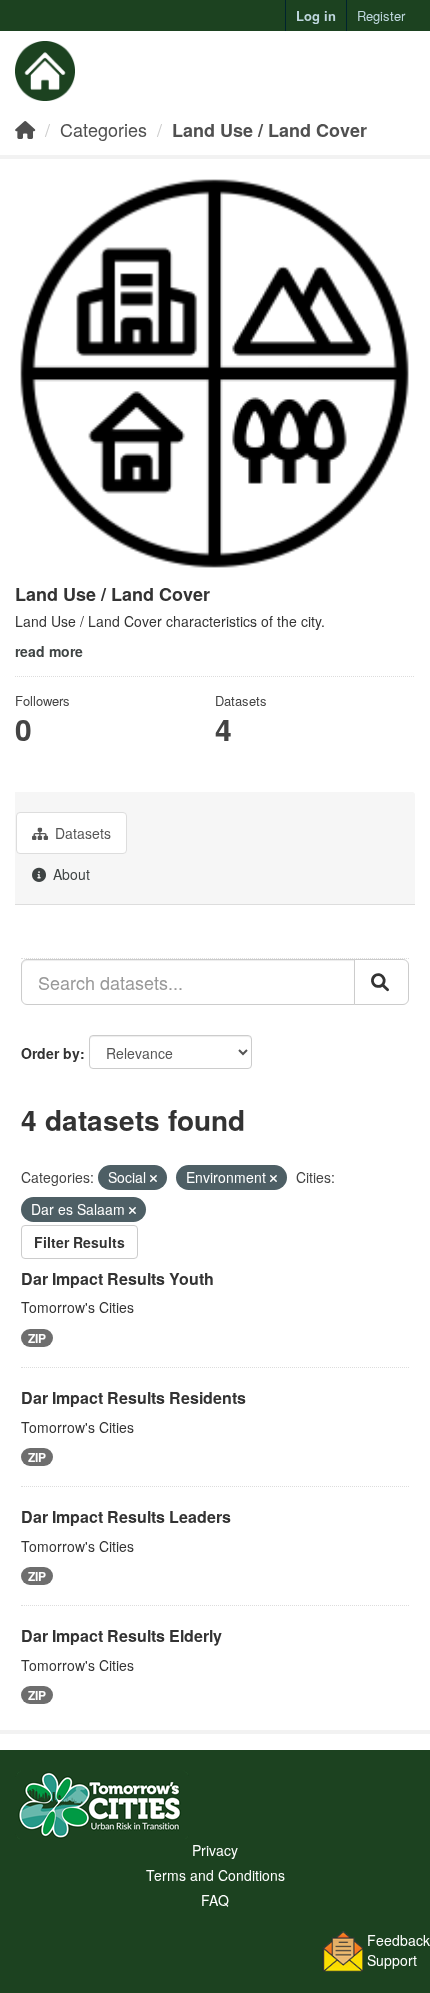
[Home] (25, 129)
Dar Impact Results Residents (133, 1397)
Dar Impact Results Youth (117, 1278)
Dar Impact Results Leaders (126, 1516)
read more (49, 651)
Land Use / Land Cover (269, 130)
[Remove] (153, 1178)
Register (381, 15)
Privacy (215, 1850)
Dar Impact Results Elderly (121, 1635)
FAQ (215, 1900)
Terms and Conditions (215, 1875)
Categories (103, 129)
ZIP (37, 1338)
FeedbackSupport (398, 1950)
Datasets (81, 833)
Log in (316, 15)
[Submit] (381, 982)
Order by (50, 1053)
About (69, 874)
